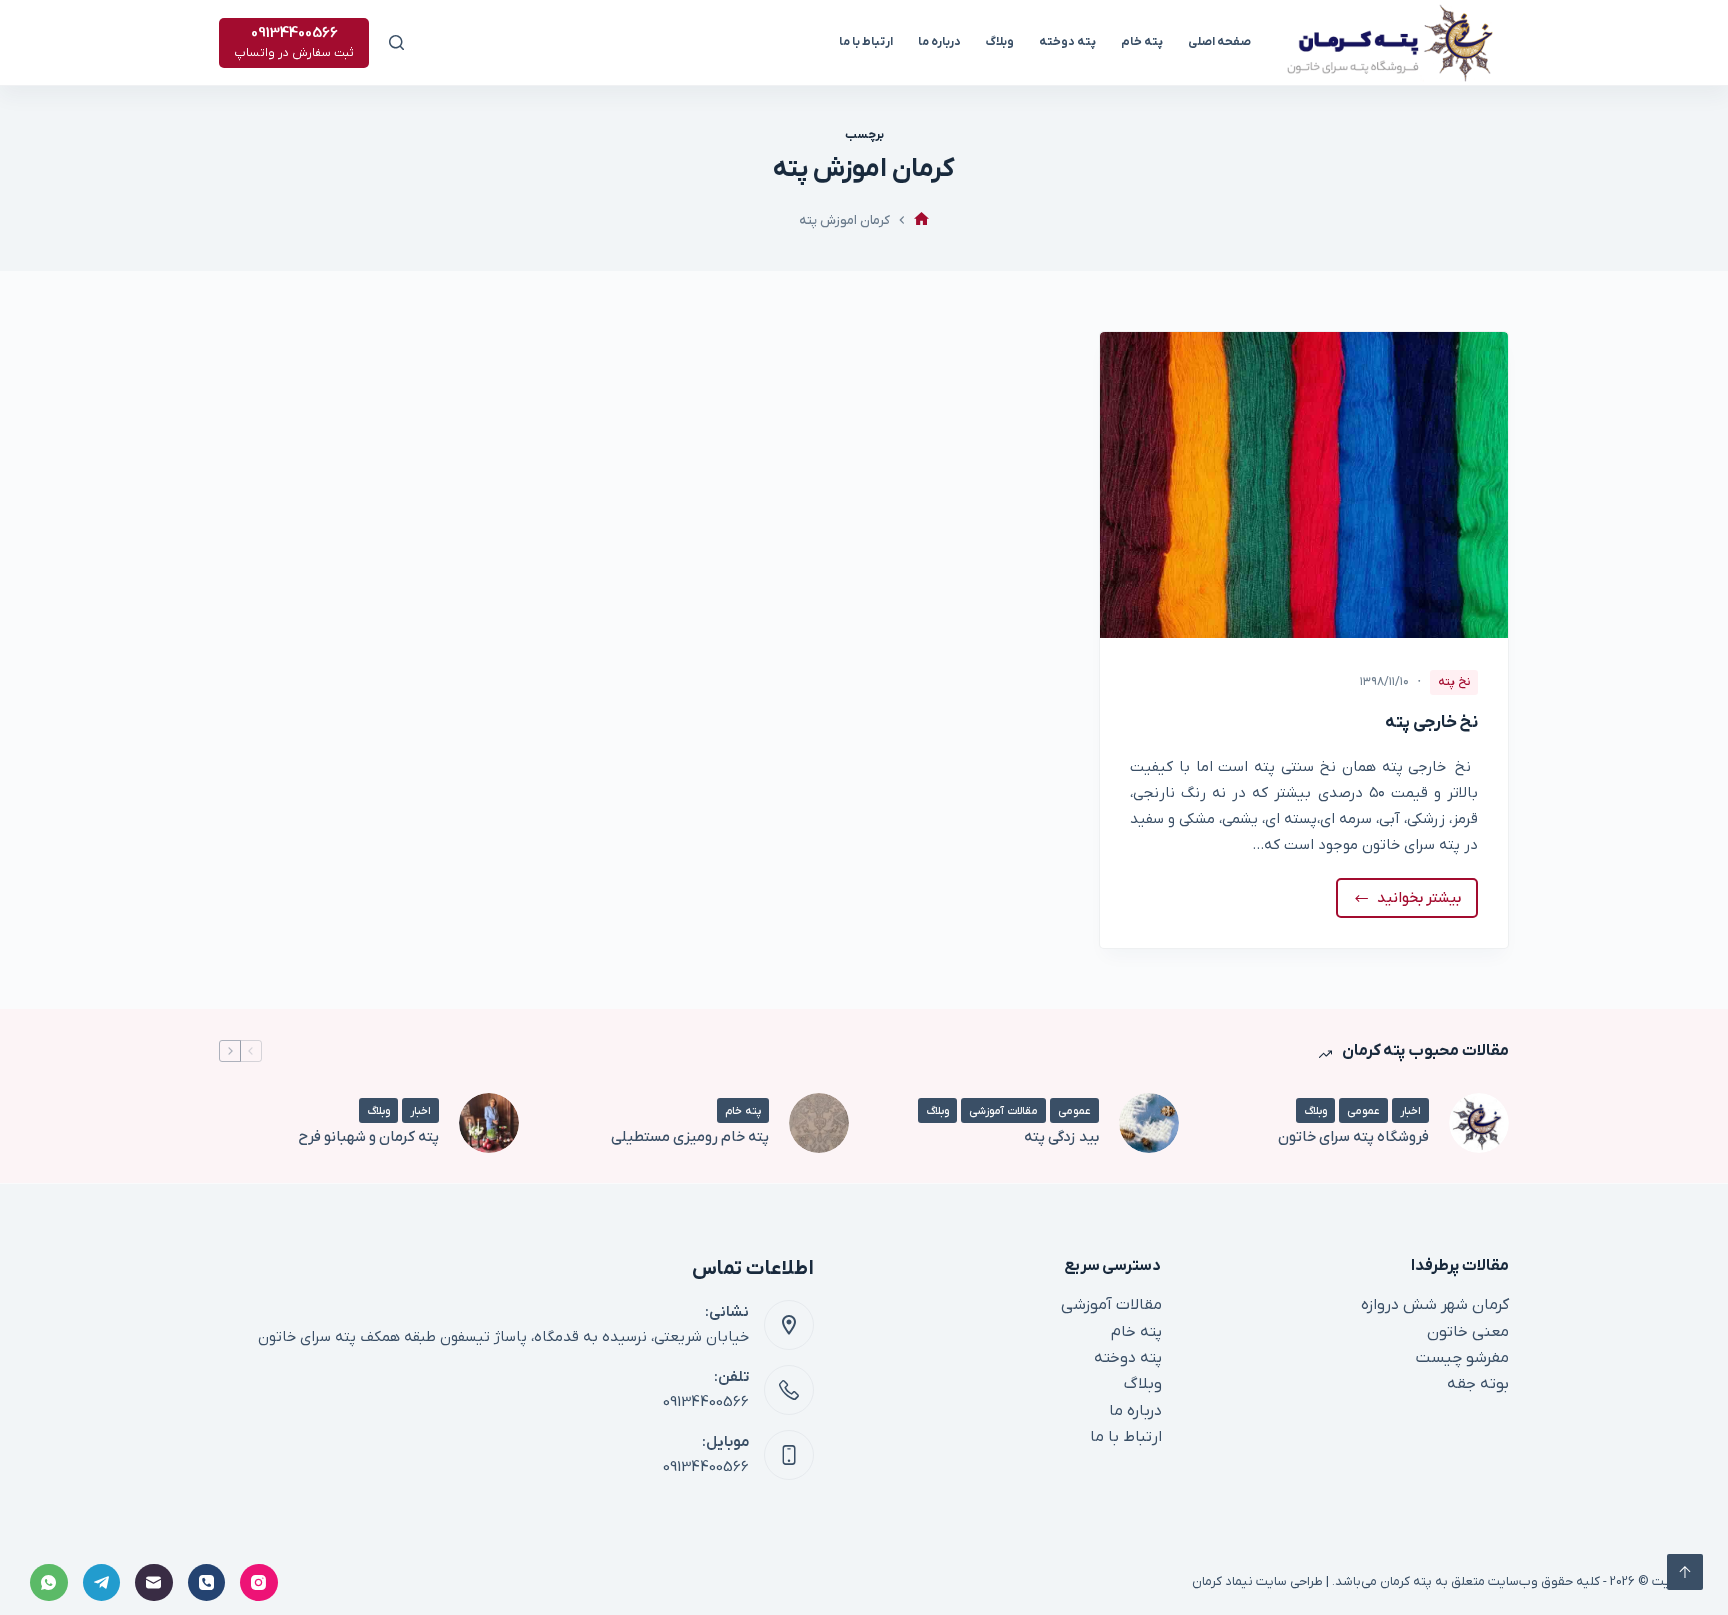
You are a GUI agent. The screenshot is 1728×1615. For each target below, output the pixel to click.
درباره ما (939, 42)
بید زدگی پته (1061, 1137)
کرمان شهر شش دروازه (1435, 1305)
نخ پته (1454, 682)
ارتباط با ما (866, 42)
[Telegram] (102, 1583)
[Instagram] (259, 1583)
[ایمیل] (154, 1583)
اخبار (1410, 1111)
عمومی (1363, 1111)
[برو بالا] (1685, 1572)
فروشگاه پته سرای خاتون (1353, 1137)
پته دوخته (1067, 42)
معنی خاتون (1468, 1332)
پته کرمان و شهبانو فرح (368, 1137)
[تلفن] (207, 1583)
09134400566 (706, 1402)
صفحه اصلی (1219, 42)
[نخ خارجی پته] (1304, 485)
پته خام (1142, 42)
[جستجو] (396, 42)
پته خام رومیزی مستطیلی (690, 1137)
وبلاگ (1000, 42)
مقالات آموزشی (1003, 1111)
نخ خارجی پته (1431, 723)
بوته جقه (1478, 1384)
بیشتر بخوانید (1415, 903)
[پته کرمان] (921, 220)
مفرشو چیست (1462, 1358)
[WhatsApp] (49, 1583)
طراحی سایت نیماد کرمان (1257, 1581)
